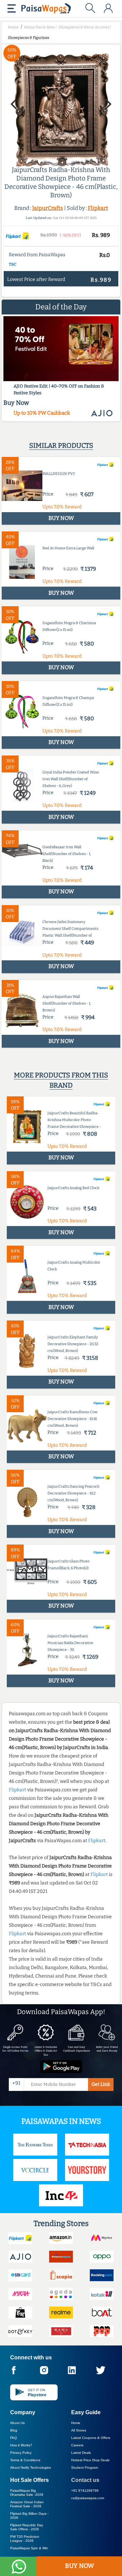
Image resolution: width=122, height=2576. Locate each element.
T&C (13, 264)
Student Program (85, 2468)
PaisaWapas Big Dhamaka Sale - (27, 2493)
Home (76, 2423)
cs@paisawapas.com (88, 2498)
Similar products (61, 445)
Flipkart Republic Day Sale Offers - (27, 2527)
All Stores (79, 2430)
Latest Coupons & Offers (91, 2438)
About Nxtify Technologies (30, 2468)
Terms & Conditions (25, 2460)
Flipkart (98, 208)
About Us (17, 2423)
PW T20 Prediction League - (25, 2539)
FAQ (14, 2438)
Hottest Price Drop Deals (90, 2460)
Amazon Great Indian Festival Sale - (27, 2504)
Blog (14, 2430)
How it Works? (21, 2445)
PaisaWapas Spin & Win (29, 2548)
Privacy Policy (21, 2453)
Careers (77, 2445)
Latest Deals (81, 2453)
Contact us (85, 2480)
